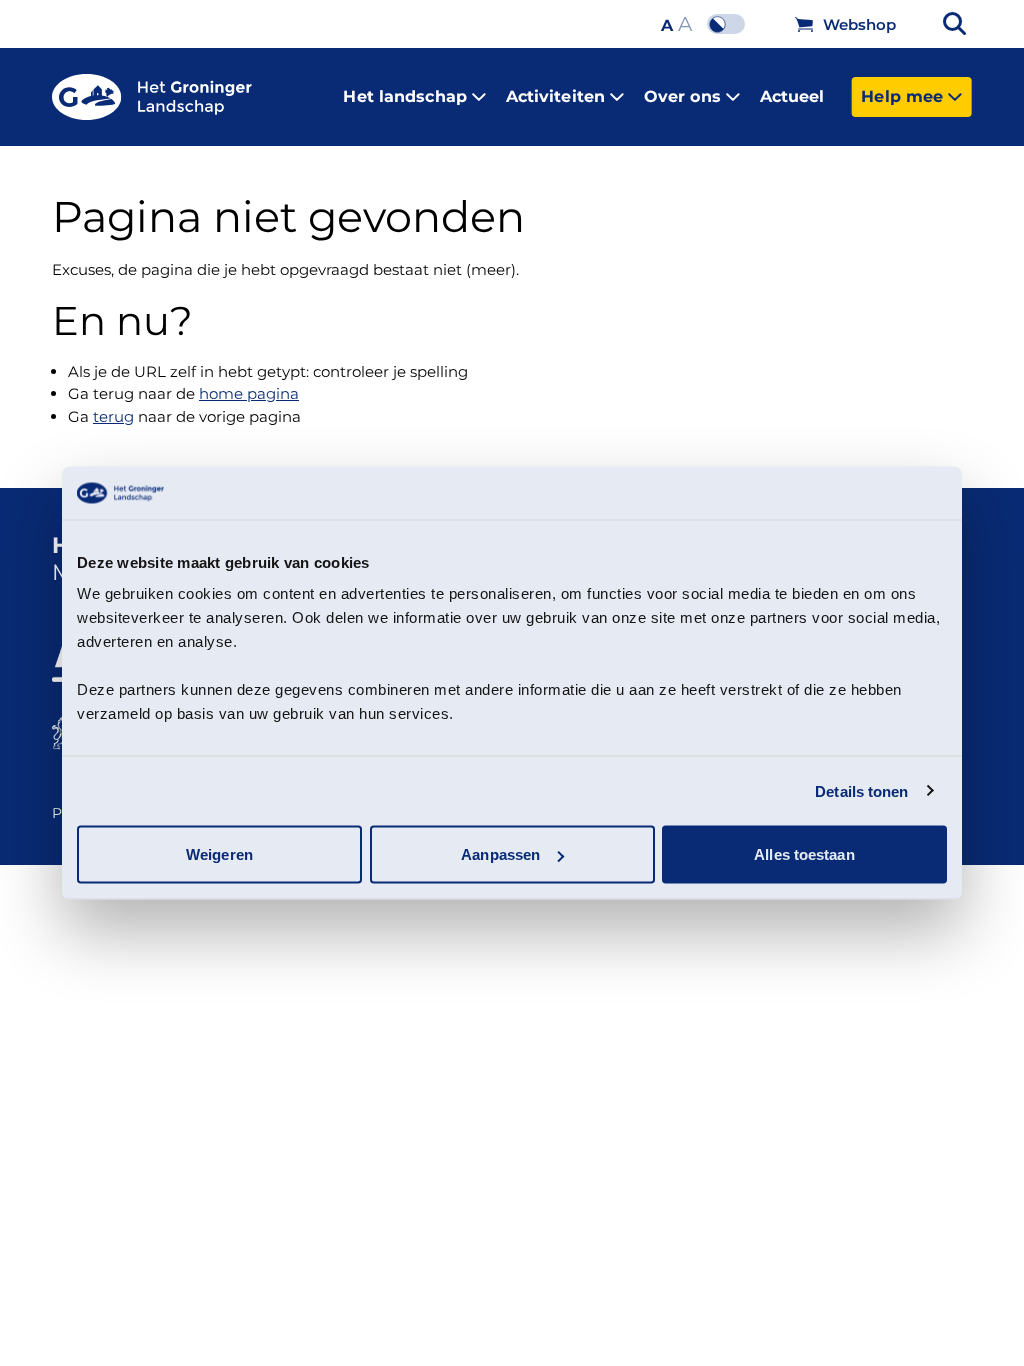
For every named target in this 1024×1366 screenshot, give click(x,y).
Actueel (792, 96)
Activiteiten (555, 96)
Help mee (902, 96)
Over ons (682, 96)
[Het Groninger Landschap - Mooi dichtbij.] (152, 97)
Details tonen (861, 790)
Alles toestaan (804, 854)
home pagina (249, 393)
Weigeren (219, 854)
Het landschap (404, 96)
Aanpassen (500, 854)
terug (113, 416)
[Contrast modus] (731, 24)
